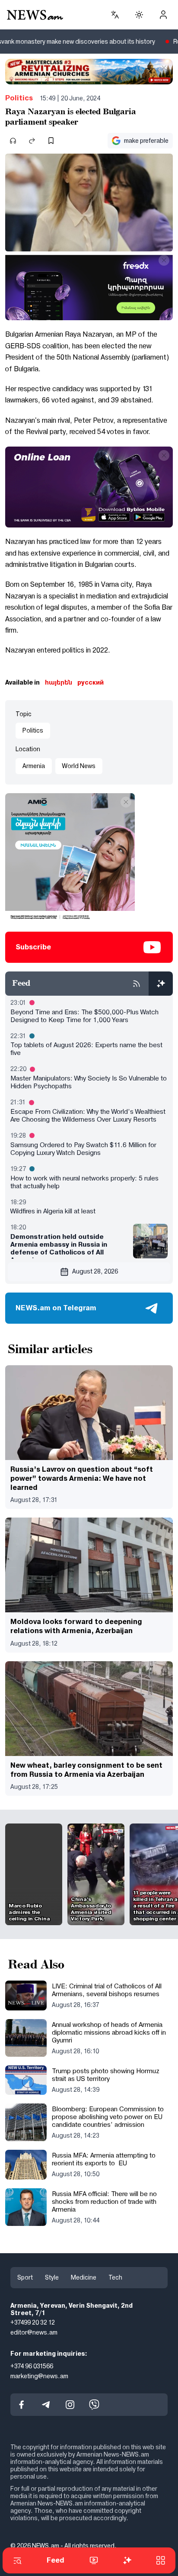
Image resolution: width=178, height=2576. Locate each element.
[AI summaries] (161, 984)
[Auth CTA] (163, 15)
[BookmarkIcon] (51, 141)
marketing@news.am (39, 2376)
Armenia (34, 766)
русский (91, 682)
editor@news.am (34, 2333)
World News (79, 766)
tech (115, 2277)
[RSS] (137, 984)
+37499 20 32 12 (33, 2323)
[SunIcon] (139, 15)
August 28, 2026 (95, 1271)
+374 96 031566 (32, 2366)
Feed (56, 2560)
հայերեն (59, 682)
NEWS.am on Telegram (56, 1308)
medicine (84, 2277)
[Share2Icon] (32, 141)
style (52, 2277)
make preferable (146, 141)
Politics (19, 98)
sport (25, 2277)
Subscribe (33, 947)
